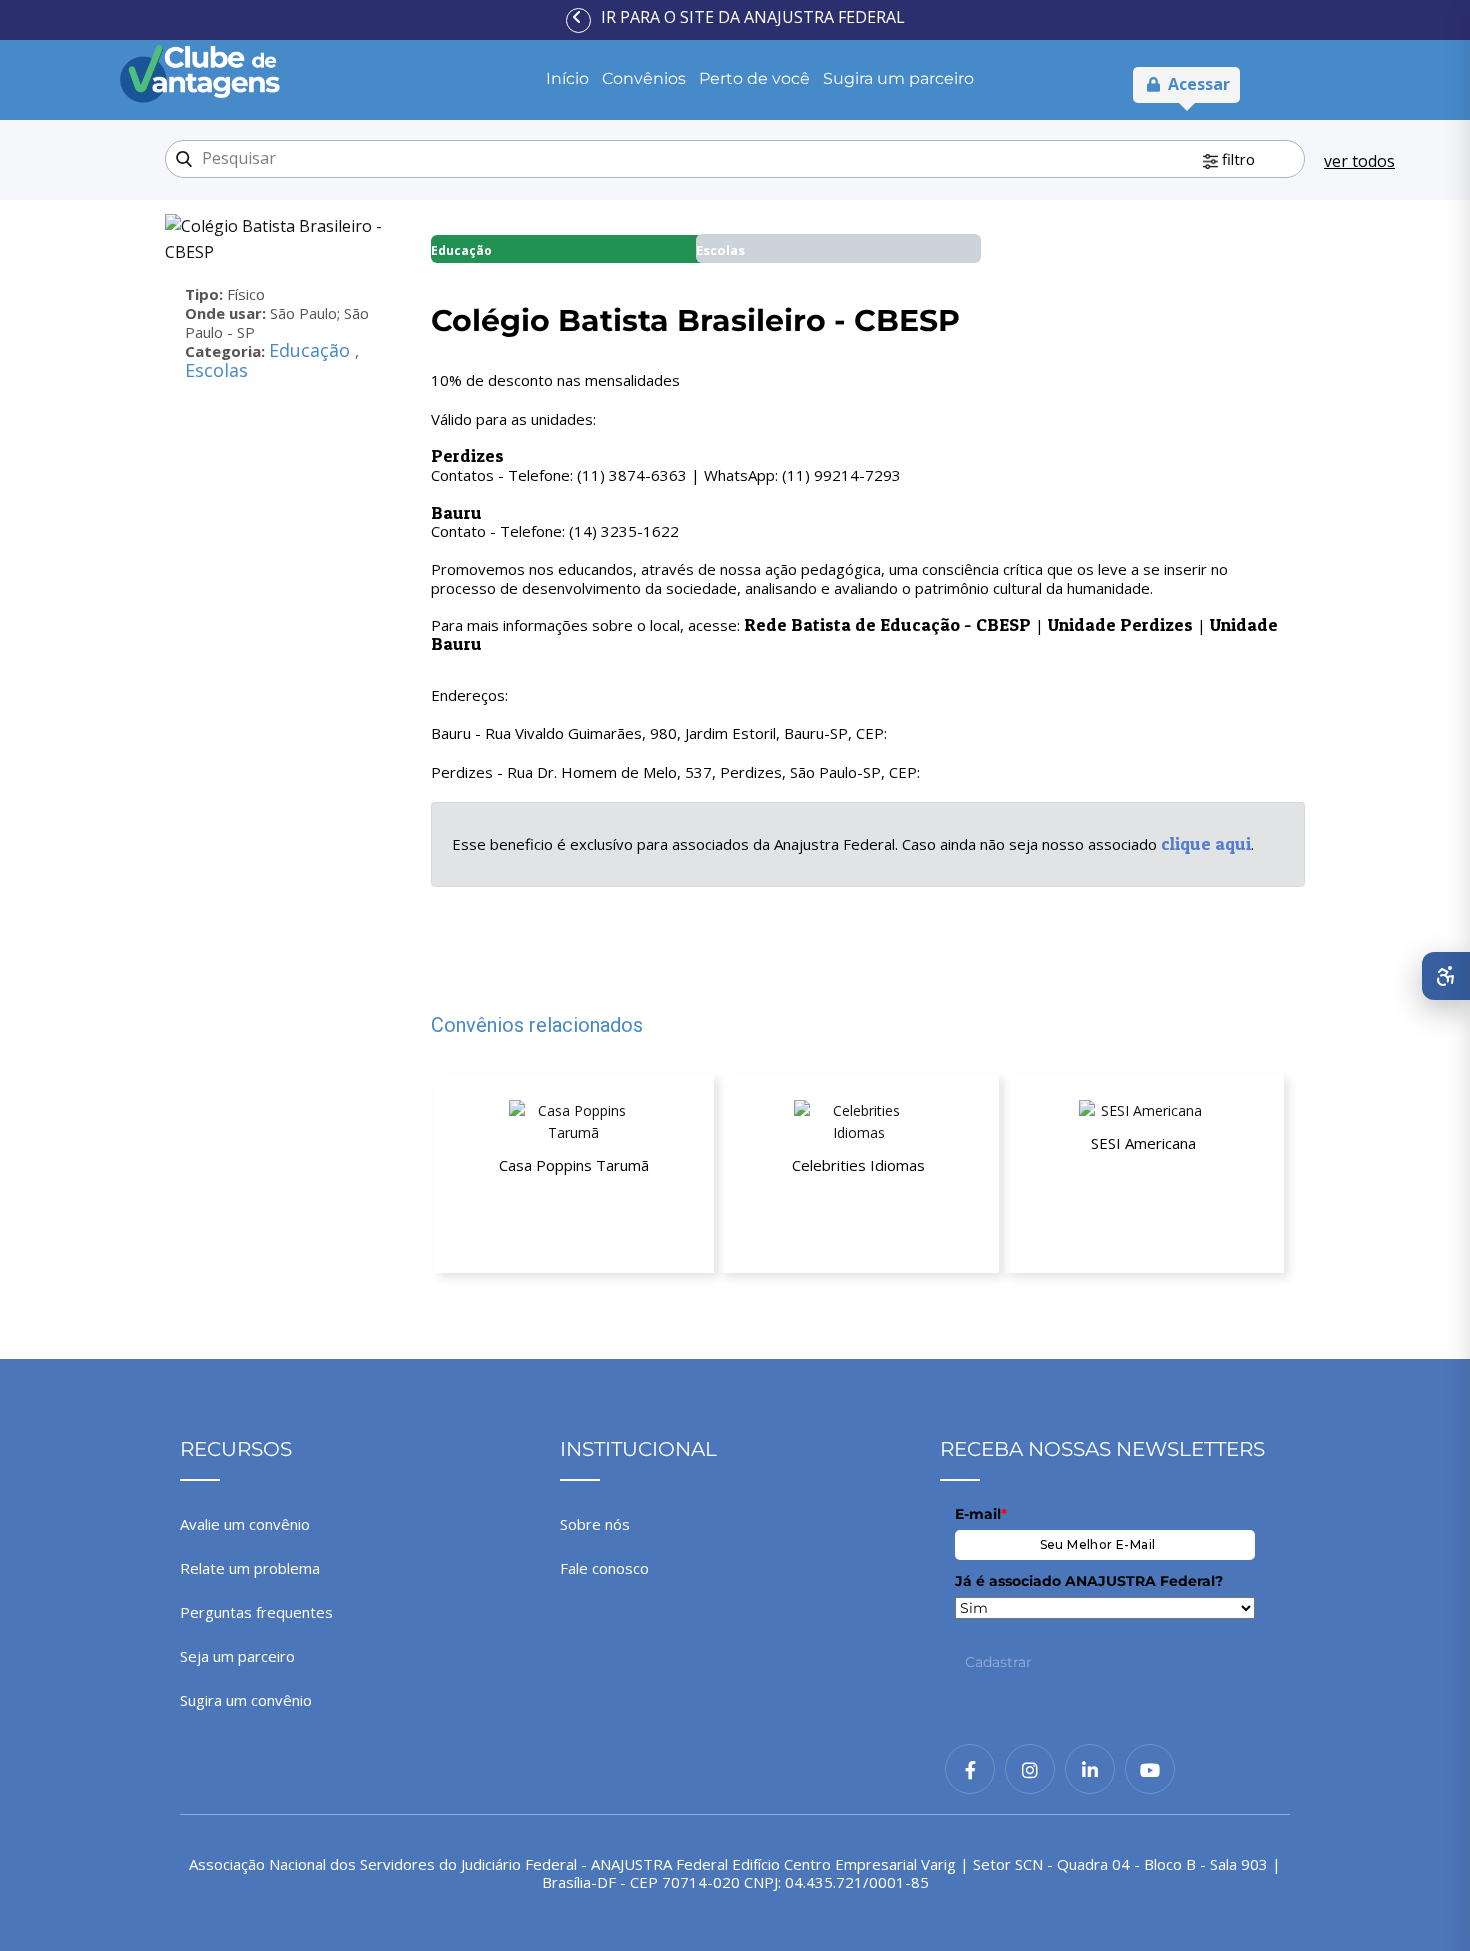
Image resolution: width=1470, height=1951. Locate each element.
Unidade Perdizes (1120, 624)
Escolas (216, 370)
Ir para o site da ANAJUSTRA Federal (753, 17)
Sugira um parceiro (898, 78)
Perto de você (754, 78)
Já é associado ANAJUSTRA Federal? (1089, 1581)
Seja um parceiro (237, 1656)
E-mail (981, 1514)
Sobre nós (595, 1524)
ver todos (1359, 161)
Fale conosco (604, 1568)
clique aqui (1206, 843)
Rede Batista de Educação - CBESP (887, 624)
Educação (312, 350)
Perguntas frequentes (256, 1612)
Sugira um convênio (246, 1700)
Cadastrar (998, 1662)
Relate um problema (250, 1568)
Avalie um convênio (245, 1524)
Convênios (644, 78)
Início (567, 78)
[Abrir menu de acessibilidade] (1446, 976)
